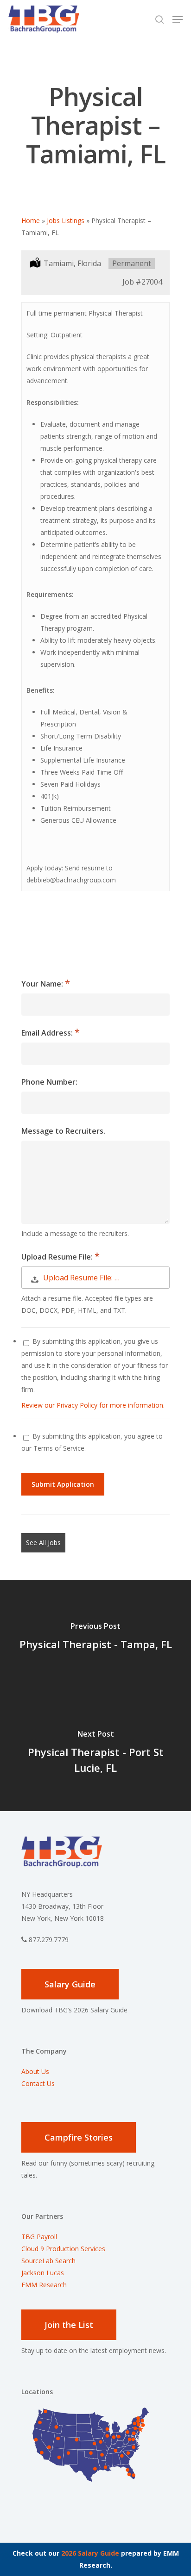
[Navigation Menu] (178, 19)
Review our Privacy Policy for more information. (93, 1405)
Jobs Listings (66, 220)
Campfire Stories (79, 2137)
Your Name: (43, 984)
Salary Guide (70, 1984)
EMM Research (44, 2285)
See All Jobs (43, 1542)
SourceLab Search (49, 2261)
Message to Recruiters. (63, 1131)
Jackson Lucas (43, 2273)
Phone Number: (49, 1082)
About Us (35, 2071)
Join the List (69, 2325)
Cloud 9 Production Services (63, 2249)
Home (31, 220)
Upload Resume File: (58, 1257)
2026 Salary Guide (90, 2553)
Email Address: (48, 1033)
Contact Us (38, 2083)
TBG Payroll (39, 2237)
